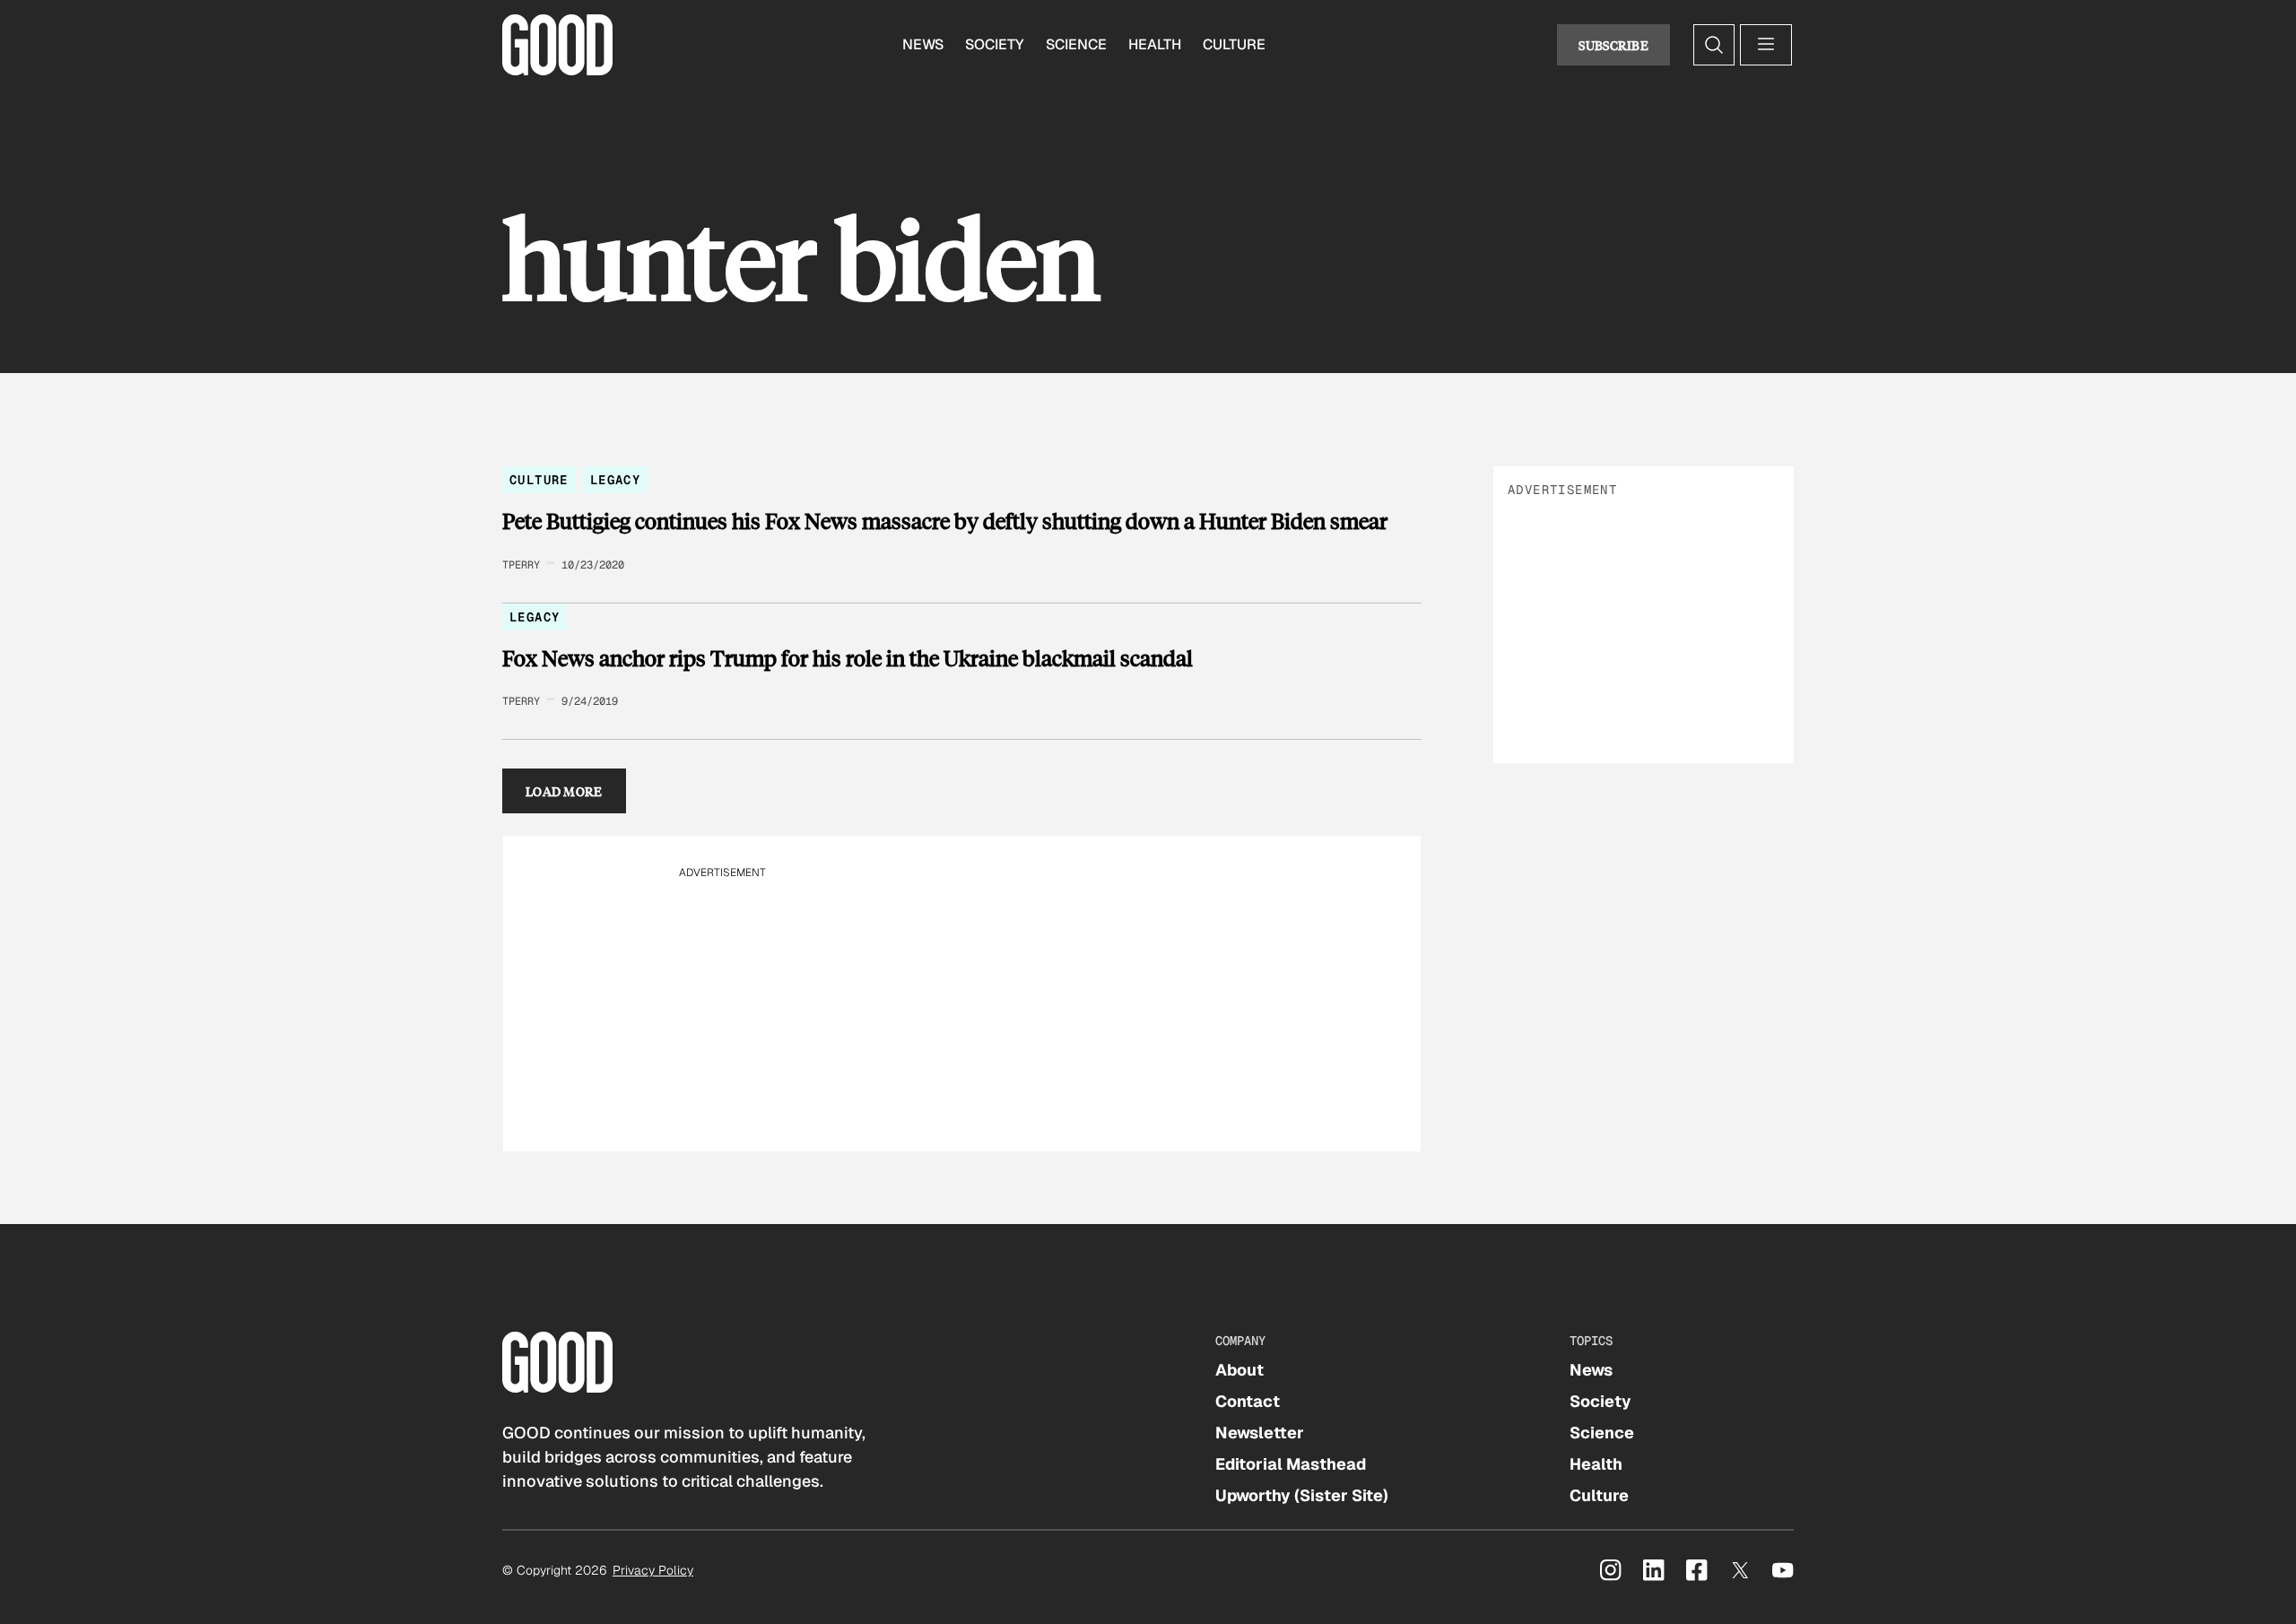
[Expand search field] (1714, 45)
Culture (1234, 44)
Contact (1248, 1401)
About (1239, 1370)
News (923, 44)
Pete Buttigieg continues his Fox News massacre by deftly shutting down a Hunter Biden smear (945, 521)
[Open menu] (1766, 45)
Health (1155, 44)
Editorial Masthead (1291, 1464)
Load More (564, 791)
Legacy (615, 480)
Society (995, 44)
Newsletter (1260, 1433)
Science (1076, 44)
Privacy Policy (653, 1570)
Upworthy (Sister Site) (1302, 1495)
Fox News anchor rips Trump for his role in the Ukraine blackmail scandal (848, 658)
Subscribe (1613, 45)
